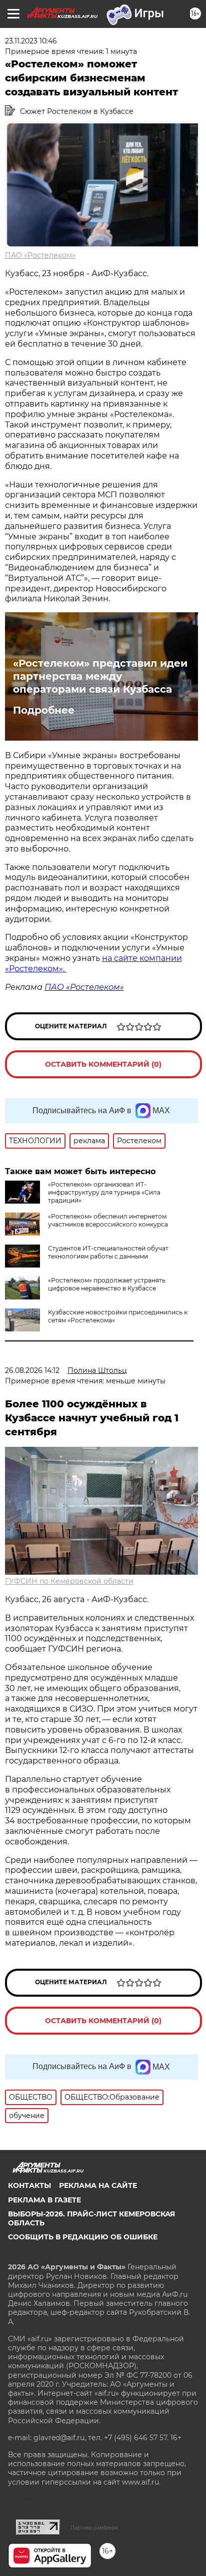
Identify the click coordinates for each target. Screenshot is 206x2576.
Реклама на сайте (98, 2185)
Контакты (29, 2185)
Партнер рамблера (94, 2528)
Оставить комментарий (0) (103, 1064)
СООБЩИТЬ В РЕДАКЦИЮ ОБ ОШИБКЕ (83, 2237)
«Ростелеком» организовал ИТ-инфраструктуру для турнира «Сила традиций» (104, 1192)
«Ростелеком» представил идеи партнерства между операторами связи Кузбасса (100, 676)
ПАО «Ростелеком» (40, 255)
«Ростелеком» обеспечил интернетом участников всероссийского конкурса (108, 1220)
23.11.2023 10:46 (31, 41)
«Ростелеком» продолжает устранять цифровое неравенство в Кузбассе (107, 1284)
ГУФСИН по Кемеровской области (69, 1581)
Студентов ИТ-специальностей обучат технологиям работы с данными (108, 1252)
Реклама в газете (44, 2200)
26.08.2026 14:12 (32, 1370)
